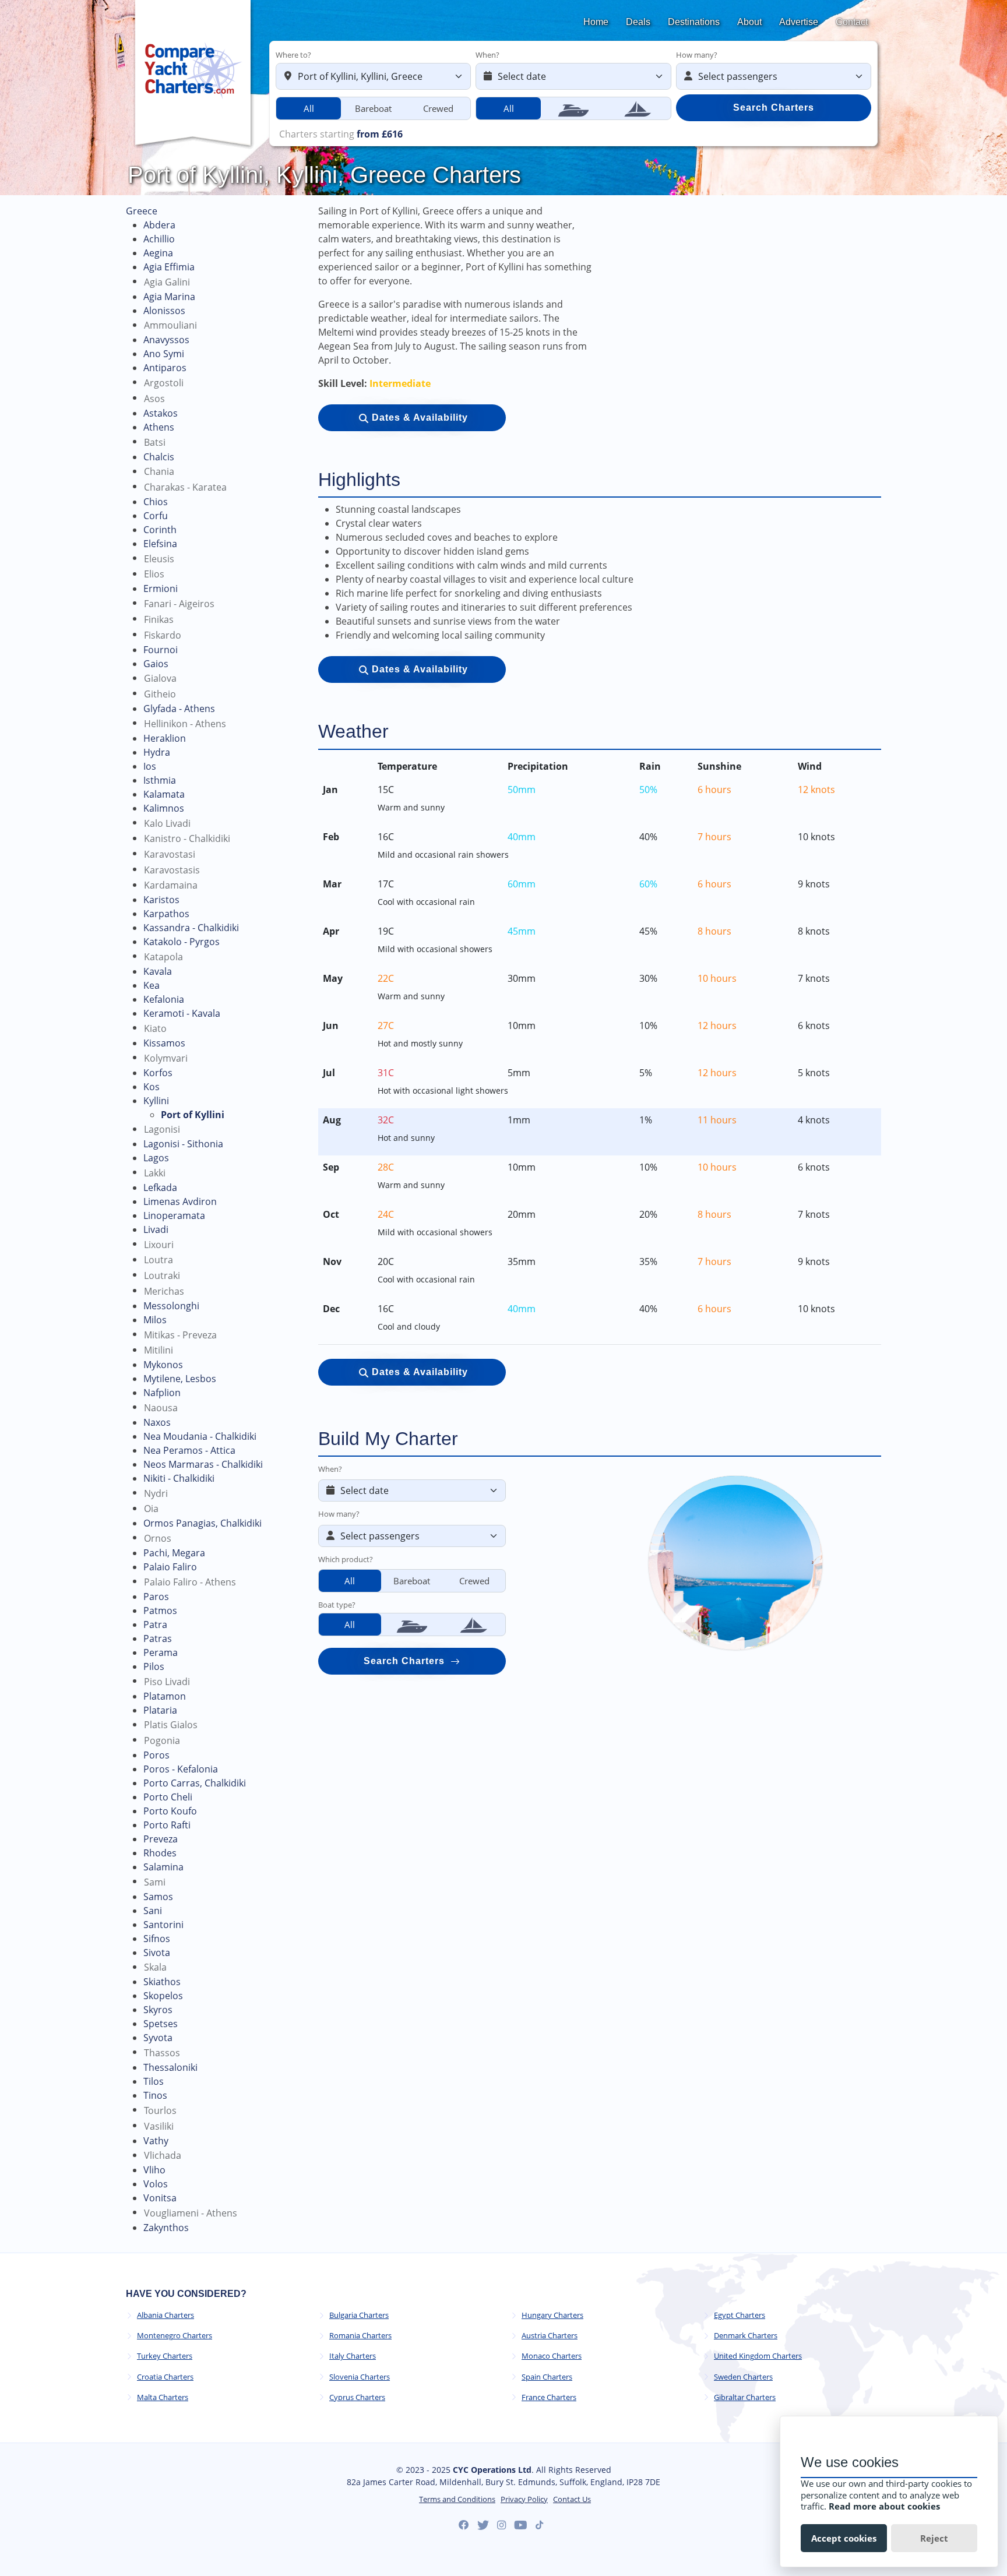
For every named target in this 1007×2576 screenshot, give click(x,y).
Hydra (157, 752)
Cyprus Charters (357, 2397)
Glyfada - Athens (179, 709)
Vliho (154, 2170)
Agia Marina (169, 297)
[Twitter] (483, 2525)
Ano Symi (164, 354)
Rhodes (160, 1853)
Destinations (694, 22)
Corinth (160, 530)
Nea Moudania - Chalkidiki (200, 1436)
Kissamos (164, 1043)
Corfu (156, 516)
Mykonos (163, 1365)
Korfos (158, 1073)
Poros (156, 1755)
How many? (697, 55)
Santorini (163, 1925)
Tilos (154, 2081)
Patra (155, 1624)
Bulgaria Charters (359, 2315)
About (749, 22)
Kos (152, 1087)
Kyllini (156, 1101)
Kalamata (164, 794)
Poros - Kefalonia (181, 1769)
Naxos (157, 1422)
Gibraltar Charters (745, 2397)
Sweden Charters (743, 2377)
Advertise (799, 22)
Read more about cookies (884, 2506)
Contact (852, 22)
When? (487, 55)
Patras (158, 1638)
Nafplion (162, 1393)
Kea (152, 985)
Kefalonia (164, 999)
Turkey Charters (165, 2356)
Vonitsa (160, 2198)
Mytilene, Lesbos (180, 1379)
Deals (638, 22)
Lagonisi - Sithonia (183, 1144)
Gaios (156, 664)
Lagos (156, 1158)
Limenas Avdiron (180, 1201)
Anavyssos (166, 340)
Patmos (160, 1611)
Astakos (161, 413)
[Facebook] (464, 2525)
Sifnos (157, 1939)
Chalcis (159, 457)
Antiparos (165, 368)
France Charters (549, 2397)
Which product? (346, 1559)
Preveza (161, 1839)
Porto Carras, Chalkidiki (195, 1783)
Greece (142, 211)
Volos (156, 2184)
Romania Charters (360, 2336)
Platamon (165, 1696)
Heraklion (165, 738)
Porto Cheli (168, 1797)
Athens (159, 427)
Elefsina (160, 544)
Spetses (161, 2024)
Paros (156, 1597)
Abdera (159, 225)
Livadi (156, 1229)
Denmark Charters (746, 2336)
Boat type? (337, 1605)
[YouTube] (521, 2525)
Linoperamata (174, 1215)
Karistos (161, 900)
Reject (934, 2538)
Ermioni (161, 589)
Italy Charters (353, 2356)
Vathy (156, 2141)
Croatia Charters (165, 2377)
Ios (150, 766)
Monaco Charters (552, 2356)
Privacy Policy (524, 2499)
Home (596, 22)
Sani (153, 1911)
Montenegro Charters (175, 2336)
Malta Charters (163, 2397)
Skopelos (163, 1996)
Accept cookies (844, 2538)
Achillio (159, 239)
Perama (161, 1652)
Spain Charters (547, 2377)
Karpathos (166, 914)
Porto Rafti (167, 1825)
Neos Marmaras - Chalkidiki (203, 1464)
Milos (155, 1320)
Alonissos (164, 311)
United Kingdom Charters (758, 2356)
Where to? (293, 55)
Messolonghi (171, 1306)
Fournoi (161, 650)
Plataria (160, 1710)
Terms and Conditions (457, 2499)
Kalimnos (164, 808)
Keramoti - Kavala (182, 1013)
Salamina (163, 1867)
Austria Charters (550, 2336)
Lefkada (160, 1187)
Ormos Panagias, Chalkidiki (203, 1523)
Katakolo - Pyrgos (182, 942)
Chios (156, 502)
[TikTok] (539, 2525)
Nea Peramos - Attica (189, 1450)
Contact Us (572, 2499)
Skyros (158, 2010)
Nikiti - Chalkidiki (179, 1478)
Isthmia (160, 780)
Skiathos (162, 1982)
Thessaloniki (170, 2067)
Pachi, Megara (174, 1553)
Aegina (158, 253)
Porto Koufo (170, 1811)
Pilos (154, 1666)
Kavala (158, 971)
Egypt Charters (740, 2315)
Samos (158, 1897)
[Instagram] (501, 2525)
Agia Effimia (169, 267)
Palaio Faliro (170, 1567)
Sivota (157, 1953)
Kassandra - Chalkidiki (191, 928)
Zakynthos (166, 2228)
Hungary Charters (552, 2315)
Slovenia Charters (360, 2377)
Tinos (155, 2095)
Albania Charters (166, 2315)
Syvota (158, 2038)
